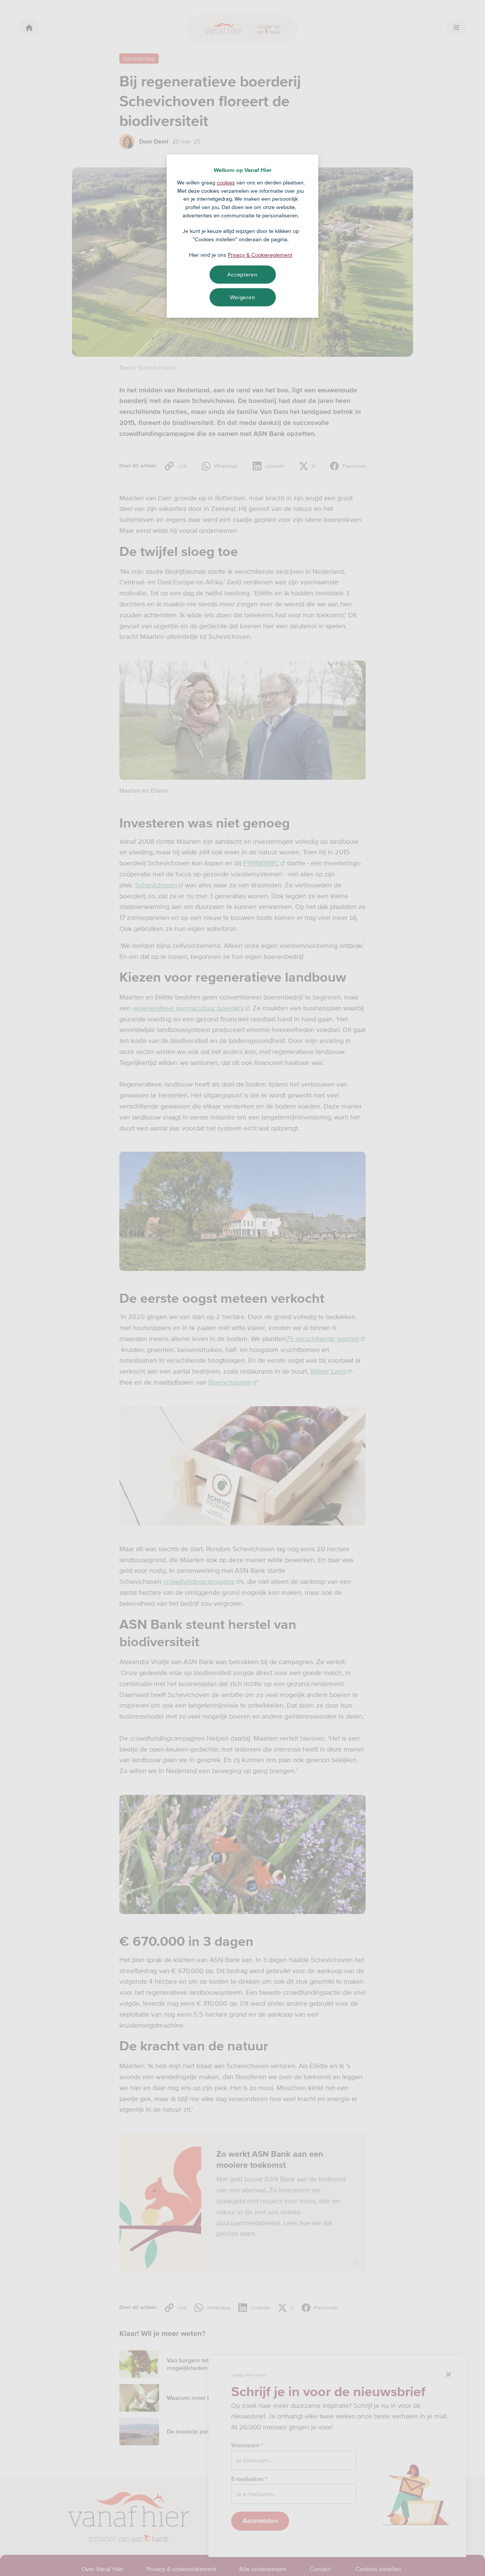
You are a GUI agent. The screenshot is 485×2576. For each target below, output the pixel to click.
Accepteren (242, 275)
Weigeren (243, 297)
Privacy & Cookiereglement (260, 255)
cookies (226, 183)
